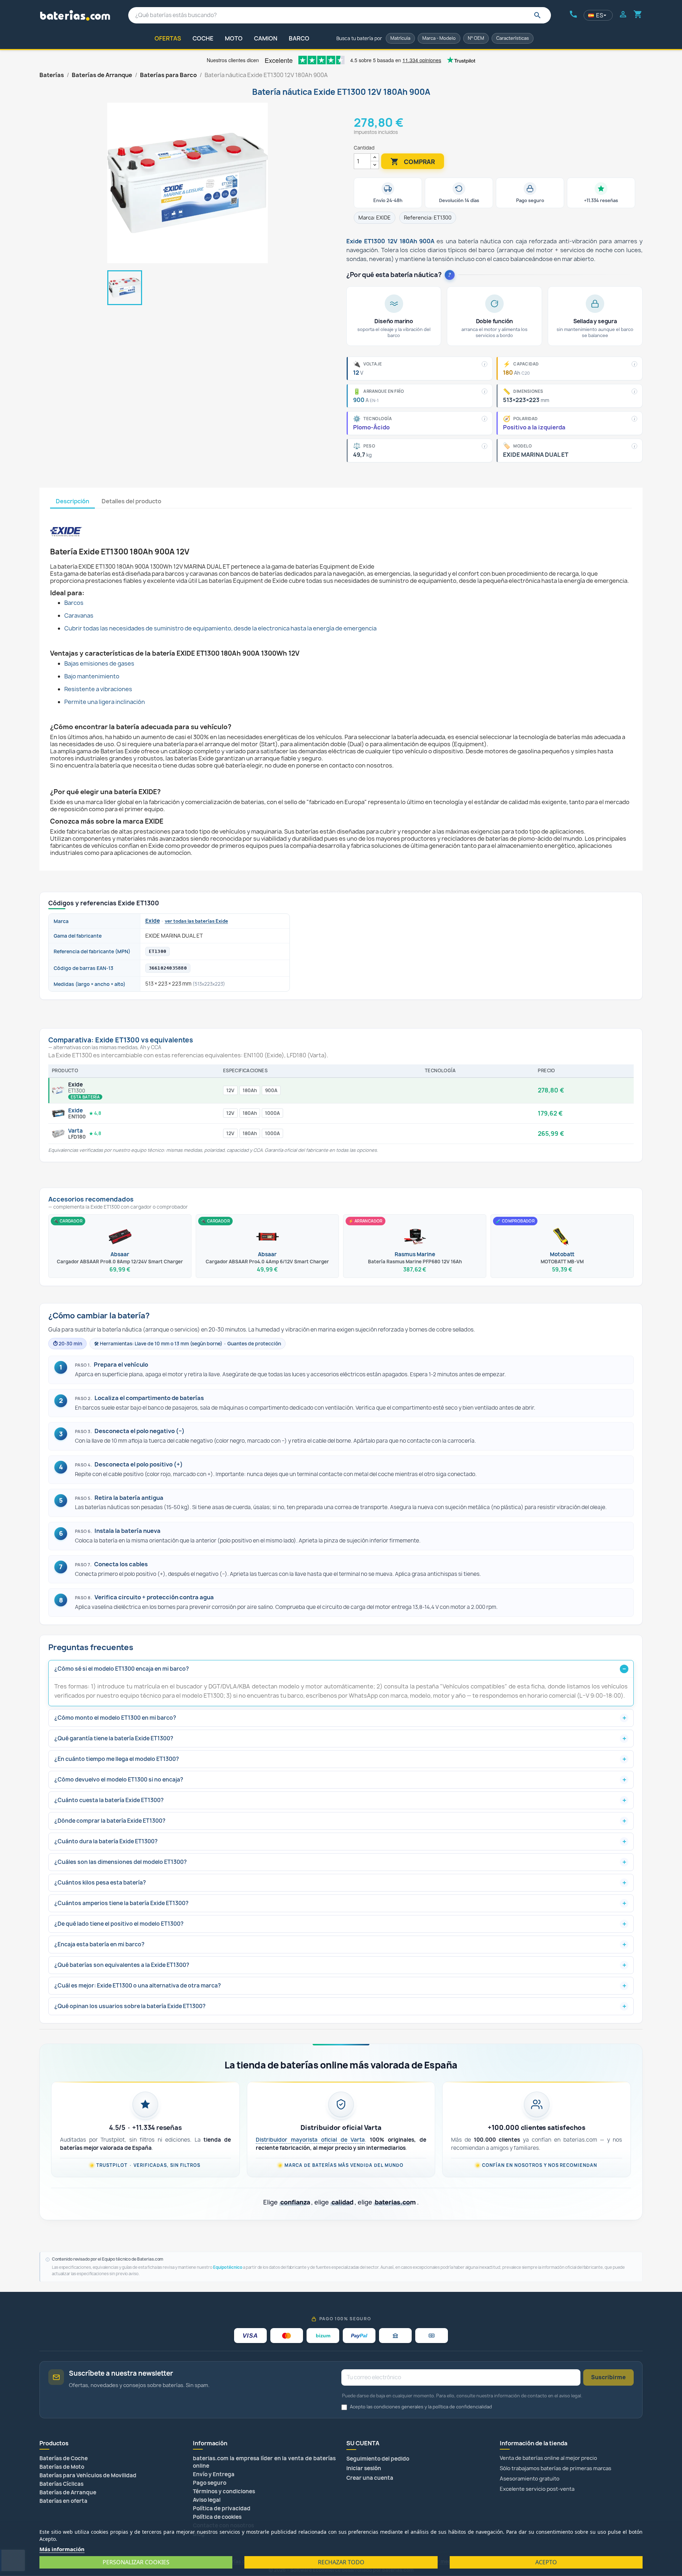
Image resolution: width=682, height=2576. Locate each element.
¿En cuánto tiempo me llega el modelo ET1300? (117, 1759)
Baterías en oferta (63, 2501)
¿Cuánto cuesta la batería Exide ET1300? (109, 1800)
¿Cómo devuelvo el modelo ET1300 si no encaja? (119, 1780)
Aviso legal (207, 2500)
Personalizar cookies (136, 2562)
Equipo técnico (228, 2267)
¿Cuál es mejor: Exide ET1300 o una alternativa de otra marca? (138, 1986)
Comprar (413, 162)
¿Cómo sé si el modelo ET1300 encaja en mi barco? (122, 1669)
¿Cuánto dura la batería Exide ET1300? (106, 1841)
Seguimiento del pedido (378, 2459)
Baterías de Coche (64, 2458)
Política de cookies (217, 2517)
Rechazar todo (341, 2562)
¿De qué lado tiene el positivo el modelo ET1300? (119, 1924)
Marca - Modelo (439, 38)
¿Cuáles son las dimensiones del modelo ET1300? (121, 1862)
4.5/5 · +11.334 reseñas (145, 2128)
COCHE (203, 38)
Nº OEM (476, 38)
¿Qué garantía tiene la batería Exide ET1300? (114, 1738)
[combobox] (340, 15)
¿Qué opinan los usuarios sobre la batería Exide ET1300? (130, 2006)
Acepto (546, 2562)
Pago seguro (210, 2483)
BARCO (299, 38)
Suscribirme (608, 2377)
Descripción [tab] (72, 501)
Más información (62, 2549)
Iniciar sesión (364, 2468)
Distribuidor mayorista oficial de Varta (310, 2140)
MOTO (234, 38)
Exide (153, 921)
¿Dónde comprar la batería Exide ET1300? (110, 1821)
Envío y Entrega (214, 2474)
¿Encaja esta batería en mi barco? (99, 1944)
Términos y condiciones (224, 2491)
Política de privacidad (222, 2508)
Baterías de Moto (62, 2467)
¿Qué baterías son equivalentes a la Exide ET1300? (122, 1965)
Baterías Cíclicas (61, 2484)
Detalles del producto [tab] (131, 501)
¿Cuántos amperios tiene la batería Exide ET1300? (121, 1903)
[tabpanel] (341, 682)
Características (513, 38)
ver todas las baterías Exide (196, 921)
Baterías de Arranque (68, 2492)
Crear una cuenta (370, 2478)
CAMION (266, 38)
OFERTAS (168, 38)
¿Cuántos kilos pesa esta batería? (100, 1883)
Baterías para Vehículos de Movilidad (88, 2475)
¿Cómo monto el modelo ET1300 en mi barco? (115, 1718)
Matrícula (400, 38)
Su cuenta (363, 2443)
